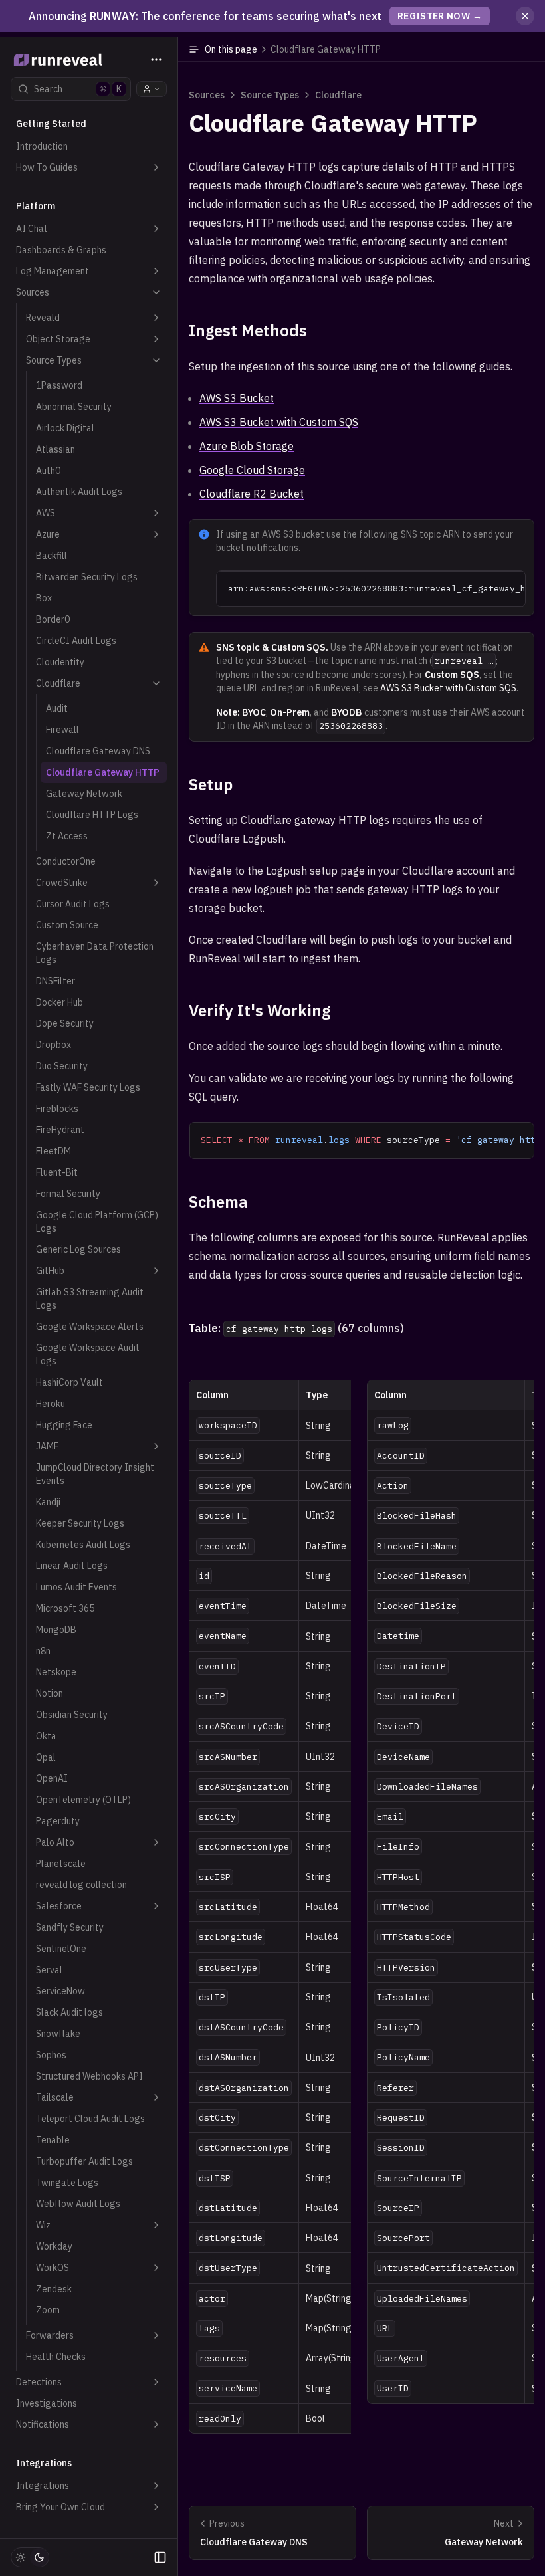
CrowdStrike (62, 883)
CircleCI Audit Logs (76, 641)
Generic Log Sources (78, 1249)
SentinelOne (61, 1949)
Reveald (43, 318)
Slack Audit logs (69, 2012)
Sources (33, 292)
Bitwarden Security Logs (87, 577)
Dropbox (54, 1045)
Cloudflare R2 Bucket (252, 494)
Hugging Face (64, 1425)
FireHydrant (60, 1130)
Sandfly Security (70, 1927)
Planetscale (61, 1864)
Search (78, 89)
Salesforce (59, 1906)
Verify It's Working (260, 1010)
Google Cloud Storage (252, 470)
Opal (46, 1757)
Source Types (54, 360)
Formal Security (68, 1194)
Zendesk (54, 2289)
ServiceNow (60, 1991)
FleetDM (54, 1151)
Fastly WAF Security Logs (88, 1087)
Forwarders (50, 2335)
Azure (48, 534)
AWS (46, 513)
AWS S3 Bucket (237, 398)
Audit (57, 708)
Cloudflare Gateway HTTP (103, 772)
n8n (43, 1651)
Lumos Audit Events (76, 1587)
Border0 (53, 619)
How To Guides (47, 167)
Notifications (43, 2424)
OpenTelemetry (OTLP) (83, 1800)
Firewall (62, 730)
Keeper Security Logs (80, 1523)
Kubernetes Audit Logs (83, 1545)
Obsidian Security (72, 1715)
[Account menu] (152, 89)
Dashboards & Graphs (61, 250)
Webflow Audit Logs (78, 2204)
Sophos (51, 2055)
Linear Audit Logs (72, 1566)
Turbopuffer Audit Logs (84, 2161)
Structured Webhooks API (89, 2076)
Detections (39, 2382)
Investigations (47, 2403)
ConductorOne (66, 861)
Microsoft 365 (65, 1608)
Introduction (42, 146)
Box (44, 598)
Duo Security (62, 1066)
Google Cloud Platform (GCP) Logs (97, 1222)
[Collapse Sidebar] (160, 2557)
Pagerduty (58, 1821)
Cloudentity (60, 662)
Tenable (53, 2140)
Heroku (51, 1404)
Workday (54, 2246)
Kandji (48, 1502)
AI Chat (32, 229)
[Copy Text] (510, 586)
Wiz (43, 2225)
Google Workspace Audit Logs (88, 1354)
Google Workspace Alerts (90, 1327)
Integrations (43, 2486)
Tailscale (55, 2097)
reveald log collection (81, 1885)
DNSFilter (55, 981)
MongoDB (56, 1630)
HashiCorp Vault (69, 1382)
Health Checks (56, 2357)
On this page (293, 49)
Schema (218, 1202)
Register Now (440, 16)
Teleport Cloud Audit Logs (90, 2119)
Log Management (53, 271)
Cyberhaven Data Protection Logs (95, 953)
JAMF (47, 1446)
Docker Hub (59, 1002)
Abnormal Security (74, 407)
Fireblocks (57, 1109)
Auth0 (48, 471)
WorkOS (53, 2268)
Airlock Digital (65, 428)
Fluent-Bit (57, 1172)
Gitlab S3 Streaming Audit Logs (90, 1299)
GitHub (50, 1271)
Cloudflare (58, 683)
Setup (211, 784)
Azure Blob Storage (247, 446)
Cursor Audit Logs (73, 904)
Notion (50, 1693)
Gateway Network (84, 794)
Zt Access (67, 836)
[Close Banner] (525, 16)
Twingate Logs (67, 2183)
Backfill (52, 556)
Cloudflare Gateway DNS (98, 751)
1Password (59, 385)
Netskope (56, 1672)
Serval (49, 1970)
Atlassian (55, 449)
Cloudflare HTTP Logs (92, 815)
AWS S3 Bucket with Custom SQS (279, 422)
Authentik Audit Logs (79, 492)
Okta (46, 1736)
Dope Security (65, 1023)
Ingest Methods (248, 330)
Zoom (48, 2310)
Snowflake (58, 2034)
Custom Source (67, 925)
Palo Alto (55, 1842)
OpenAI (52, 1778)
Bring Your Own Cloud (60, 2507)
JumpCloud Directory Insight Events (95, 1474)
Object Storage (58, 339)
